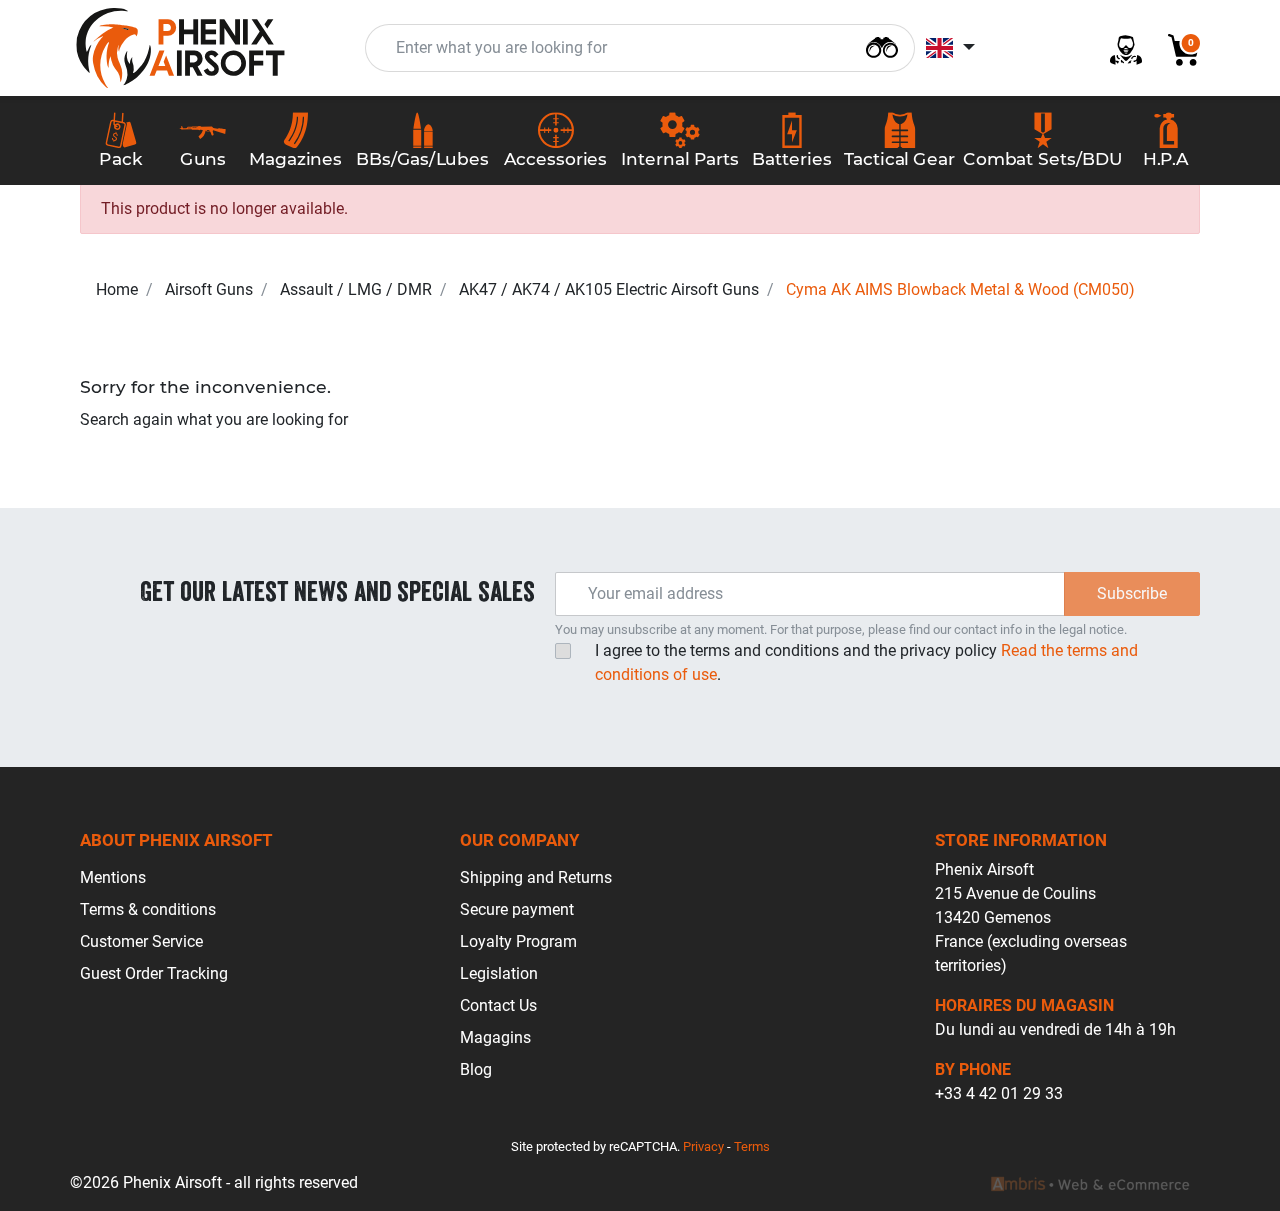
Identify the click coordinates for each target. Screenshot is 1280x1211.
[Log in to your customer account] (1118, 48)
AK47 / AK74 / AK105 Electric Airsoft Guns (609, 289)
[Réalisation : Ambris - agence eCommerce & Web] (1090, 1183)
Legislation (499, 973)
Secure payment (517, 909)
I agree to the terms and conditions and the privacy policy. (866, 662)
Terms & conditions (148, 909)
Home (117, 289)
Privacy (703, 1146)
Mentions (113, 877)
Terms (752, 1146)
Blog (476, 1069)
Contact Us (498, 1005)
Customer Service (141, 941)
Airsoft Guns (209, 289)
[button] (1176, 48)
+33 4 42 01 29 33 (999, 1093)
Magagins (495, 1037)
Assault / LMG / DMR (356, 289)
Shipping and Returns (536, 877)
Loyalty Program (518, 941)
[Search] (882, 45)
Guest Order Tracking (154, 973)
